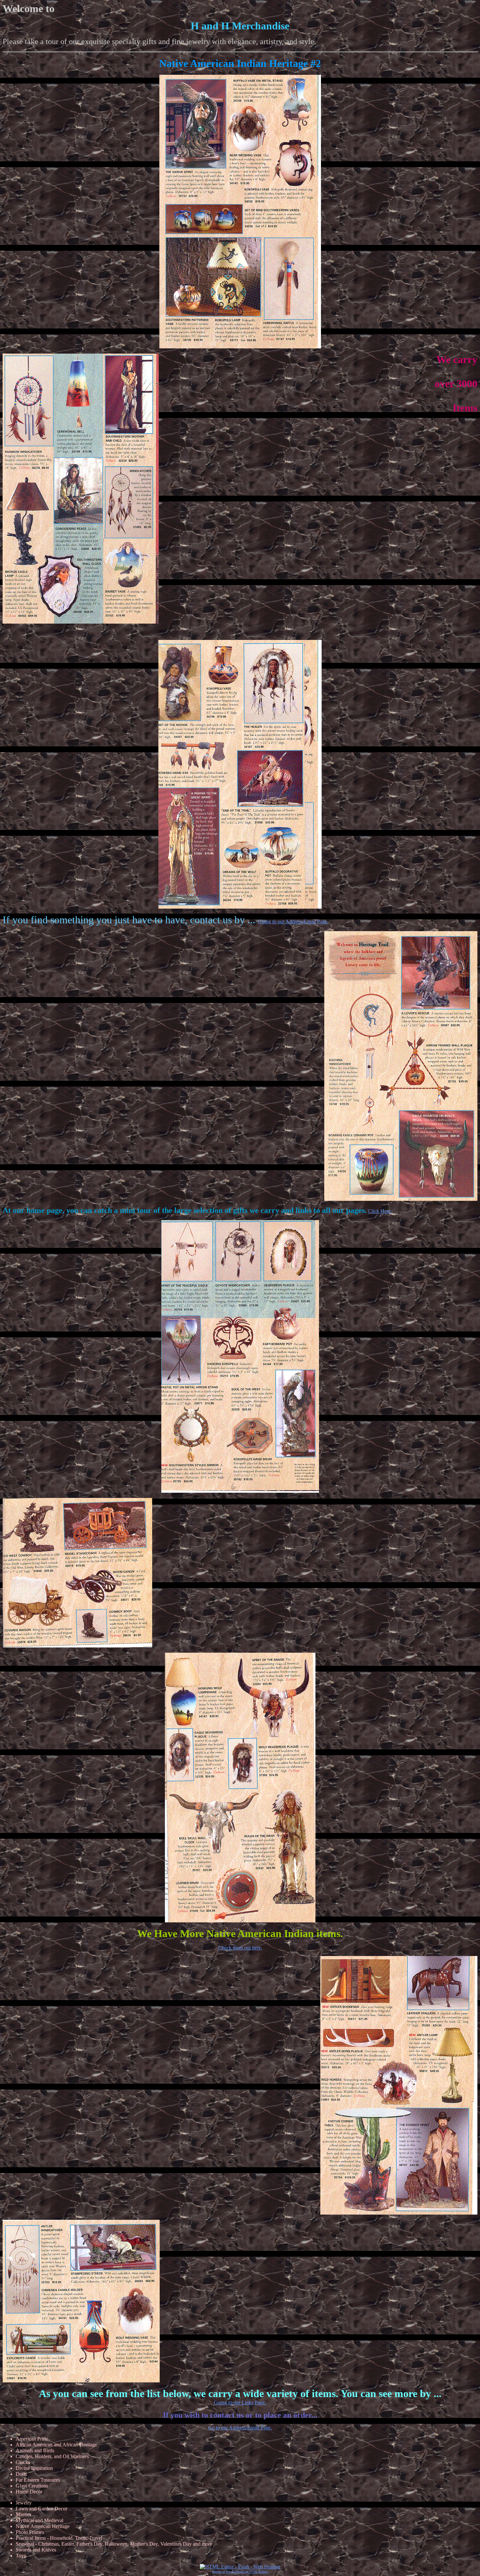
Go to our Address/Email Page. (240, 2428)
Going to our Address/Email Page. (293, 922)
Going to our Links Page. (240, 2402)
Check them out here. (240, 1948)
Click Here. (380, 1211)
